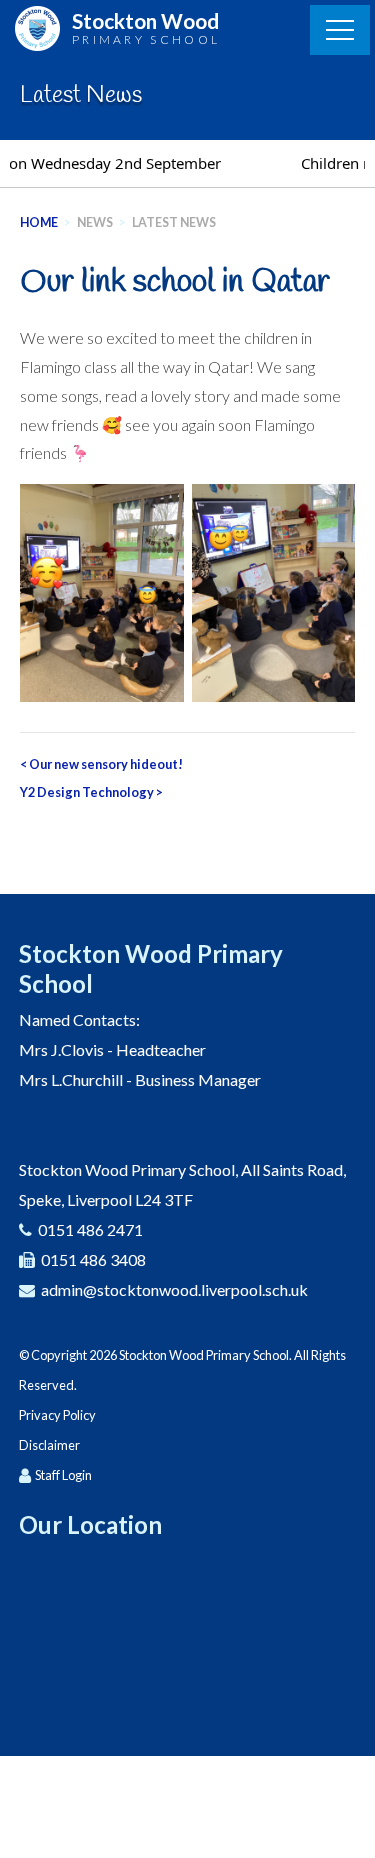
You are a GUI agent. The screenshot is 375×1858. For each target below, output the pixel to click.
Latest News (174, 222)
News (95, 222)
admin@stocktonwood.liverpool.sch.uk (174, 1289)
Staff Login (63, 1475)
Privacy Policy (57, 1415)
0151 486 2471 (90, 1229)
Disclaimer (49, 1445)
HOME (39, 222)
